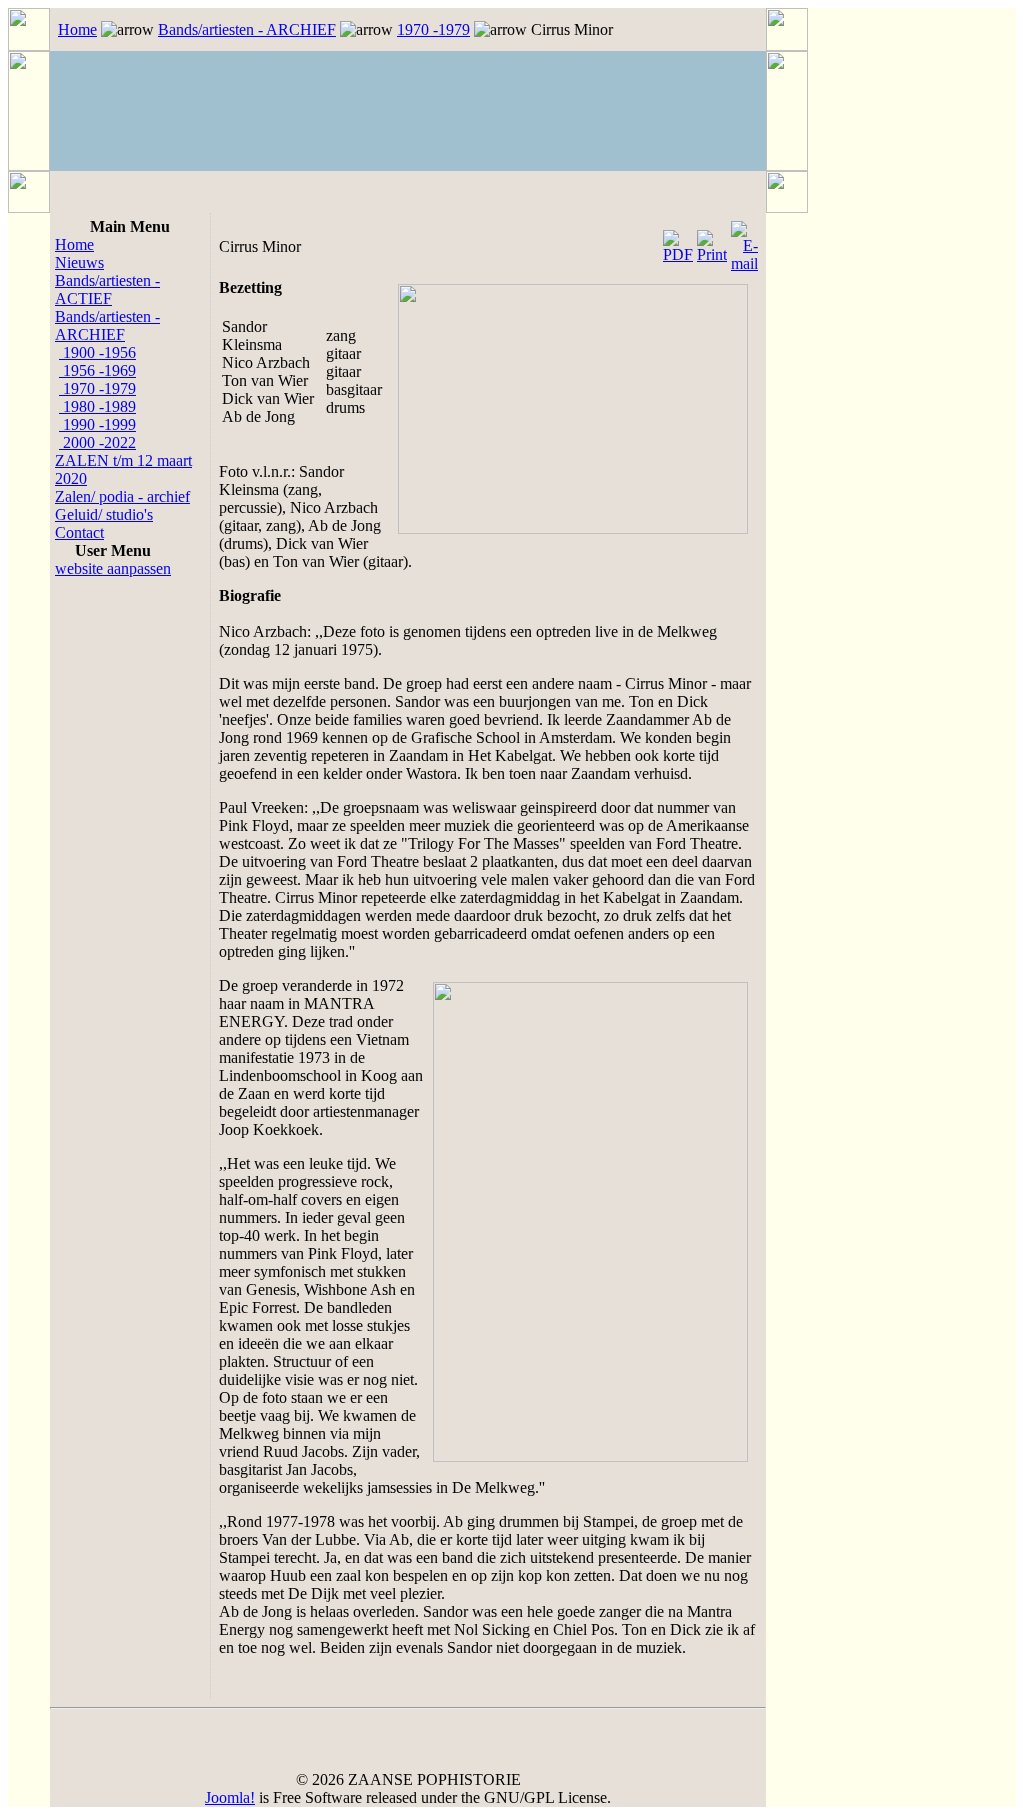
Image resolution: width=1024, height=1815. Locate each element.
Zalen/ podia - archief (122, 496)
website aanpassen (113, 568)
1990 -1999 (97, 424)
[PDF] (678, 241)
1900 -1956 (97, 352)
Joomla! (230, 1797)
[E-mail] (744, 241)
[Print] (712, 241)
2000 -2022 (97, 442)
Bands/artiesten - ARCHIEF (247, 29)
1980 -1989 (97, 406)
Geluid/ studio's (104, 514)
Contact (79, 532)
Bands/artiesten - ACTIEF (107, 289)
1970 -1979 (433, 29)
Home (77, 29)
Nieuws (79, 262)
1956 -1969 (97, 370)
